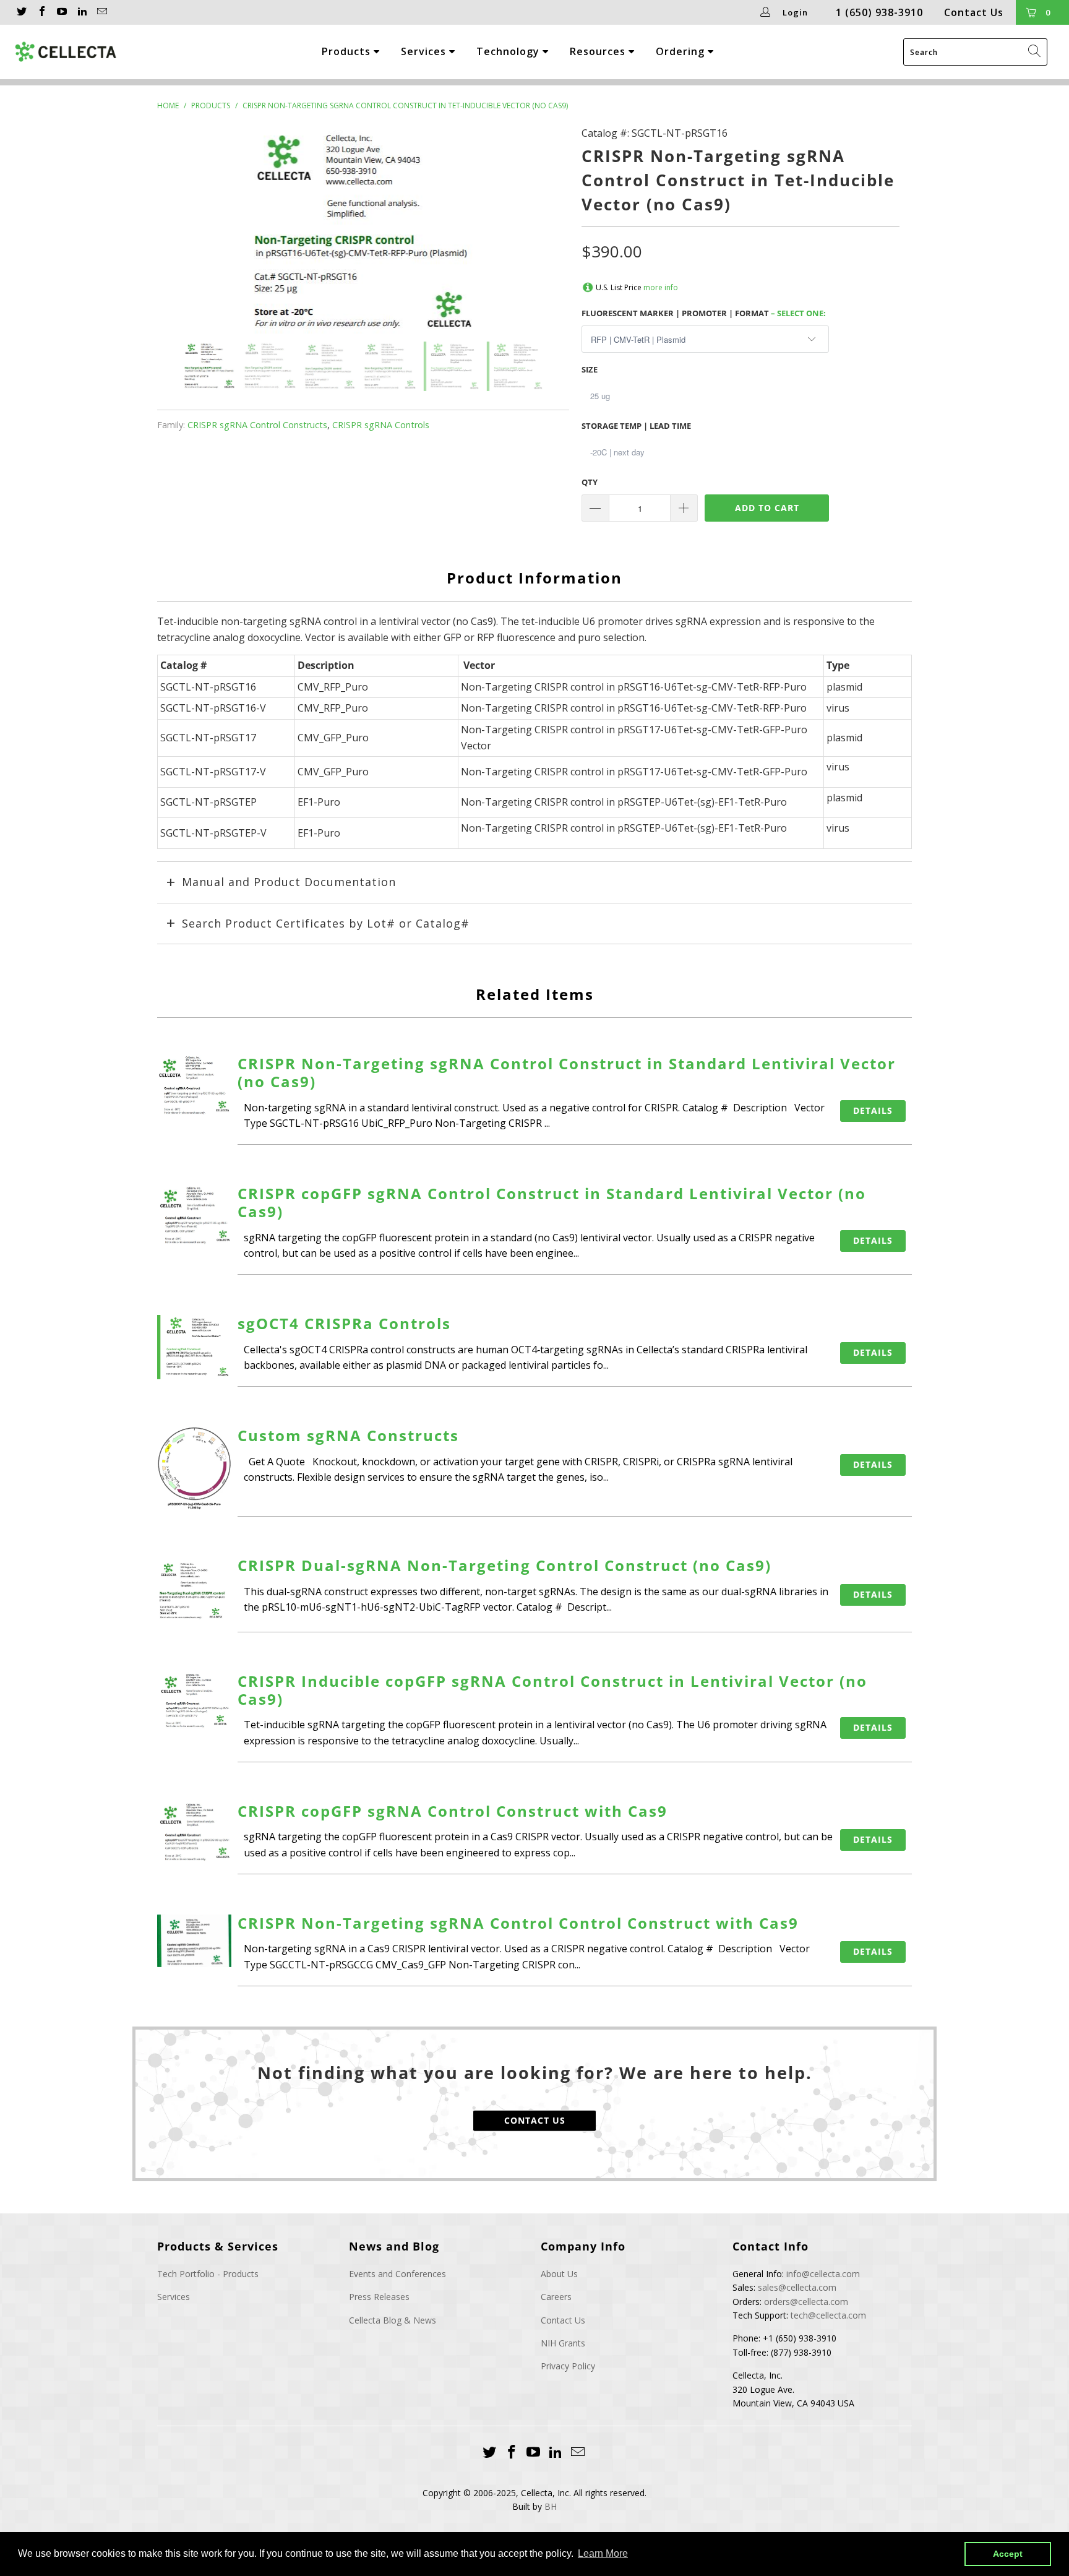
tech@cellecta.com (828, 2315)
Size (590, 369)
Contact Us (974, 12)
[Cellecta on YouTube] (61, 12)
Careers (556, 2297)
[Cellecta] (76, 52)
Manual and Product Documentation (289, 882)
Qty (590, 482)
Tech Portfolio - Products (208, 2274)
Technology (509, 51)
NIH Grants (563, 2343)
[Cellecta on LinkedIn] (81, 12)
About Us (559, 2274)
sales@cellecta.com (797, 2287)
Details (873, 1110)
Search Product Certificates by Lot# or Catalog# (326, 923)
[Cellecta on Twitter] (21, 12)
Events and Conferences (397, 2274)
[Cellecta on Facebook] (41, 12)
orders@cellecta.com (806, 2302)
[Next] (547, 234)
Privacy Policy (568, 2366)
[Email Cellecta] (101, 12)
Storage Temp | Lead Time (636, 426)
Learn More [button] (603, 2553)
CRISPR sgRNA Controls (381, 425)
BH (551, 2506)
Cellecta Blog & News (393, 2320)
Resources (599, 51)
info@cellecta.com (823, 2274)
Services (425, 51)
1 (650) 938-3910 (879, 12)
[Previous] (179, 234)
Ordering (682, 51)
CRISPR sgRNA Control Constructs (257, 425)
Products (348, 51)
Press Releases (379, 2297)
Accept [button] (1008, 2554)
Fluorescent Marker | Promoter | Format (704, 313)
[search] (975, 52)
